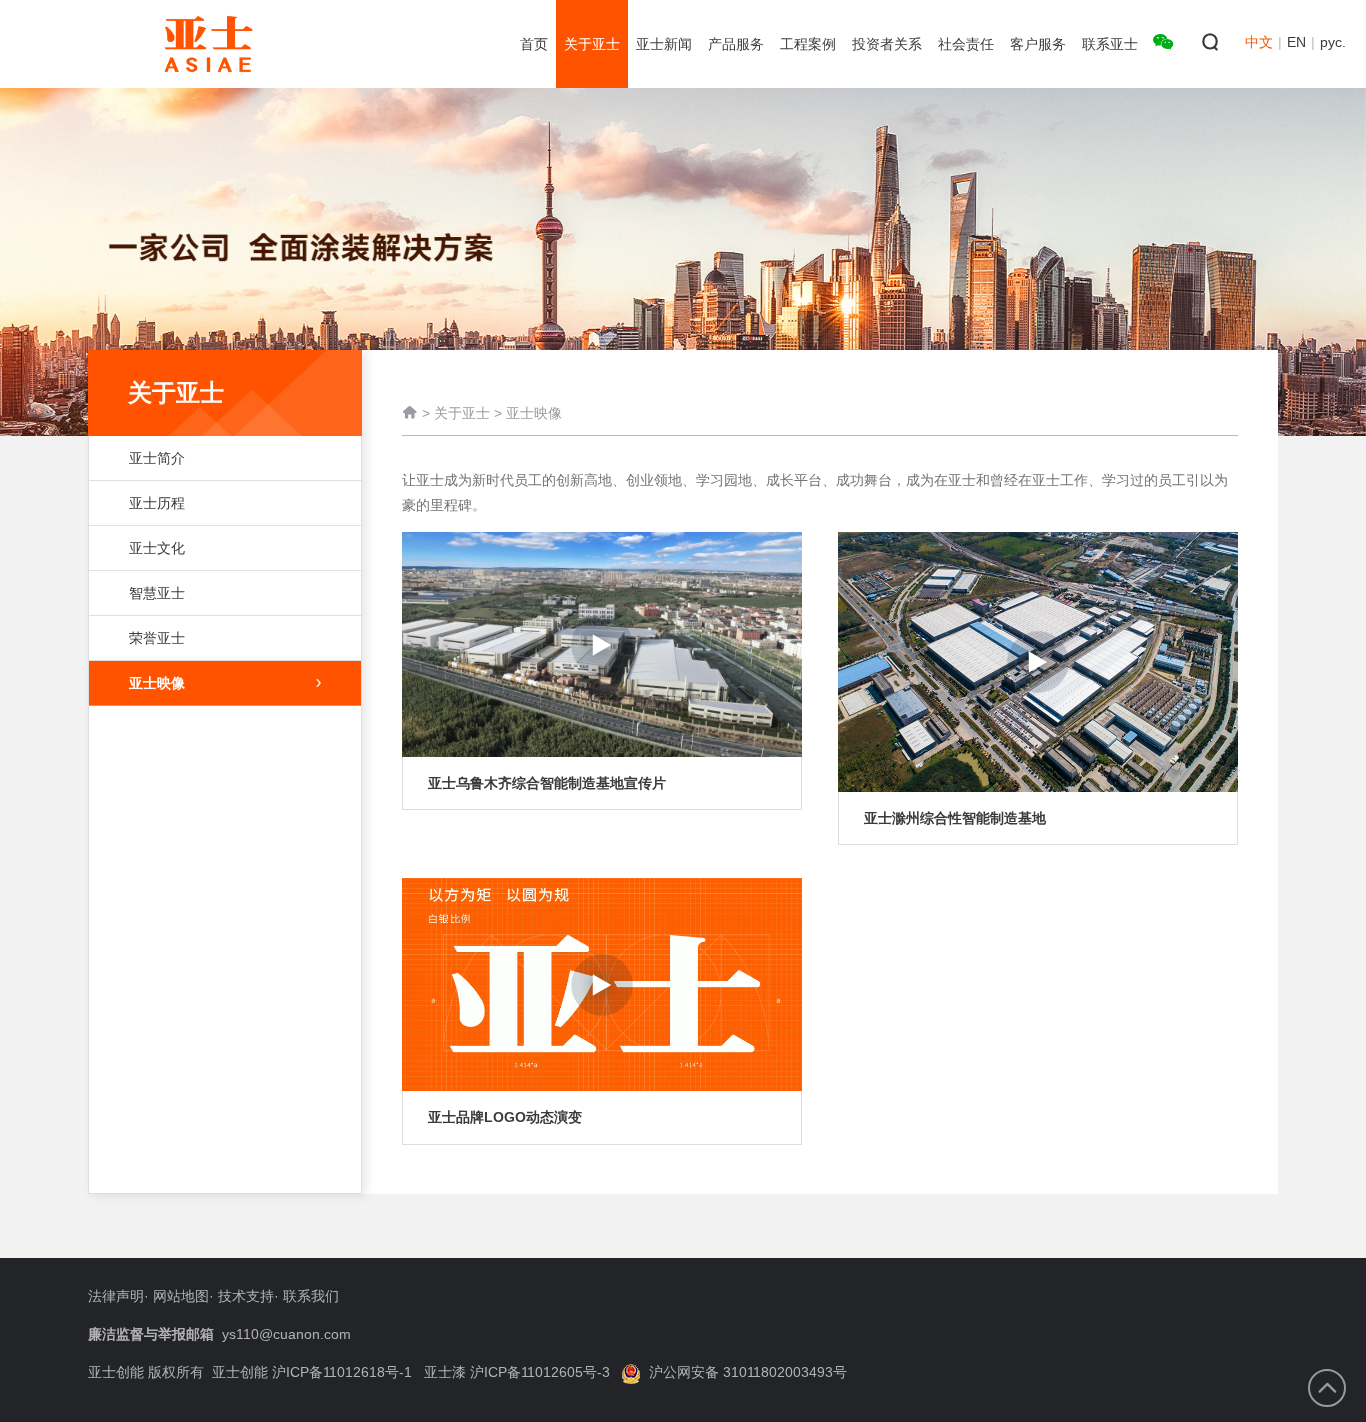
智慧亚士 (157, 593)
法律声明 (116, 1296)
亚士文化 (157, 548)
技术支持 (246, 1296)
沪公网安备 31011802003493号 (748, 1372)
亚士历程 (157, 503)
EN (1296, 42)
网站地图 (181, 1296)
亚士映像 (157, 683)
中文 (1259, 42)
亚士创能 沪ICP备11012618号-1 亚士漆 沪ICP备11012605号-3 (411, 1372)
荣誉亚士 (157, 638)
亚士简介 (157, 458)
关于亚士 (462, 413)
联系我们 (311, 1296)
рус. (1333, 42)
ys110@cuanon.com (286, 1334)
